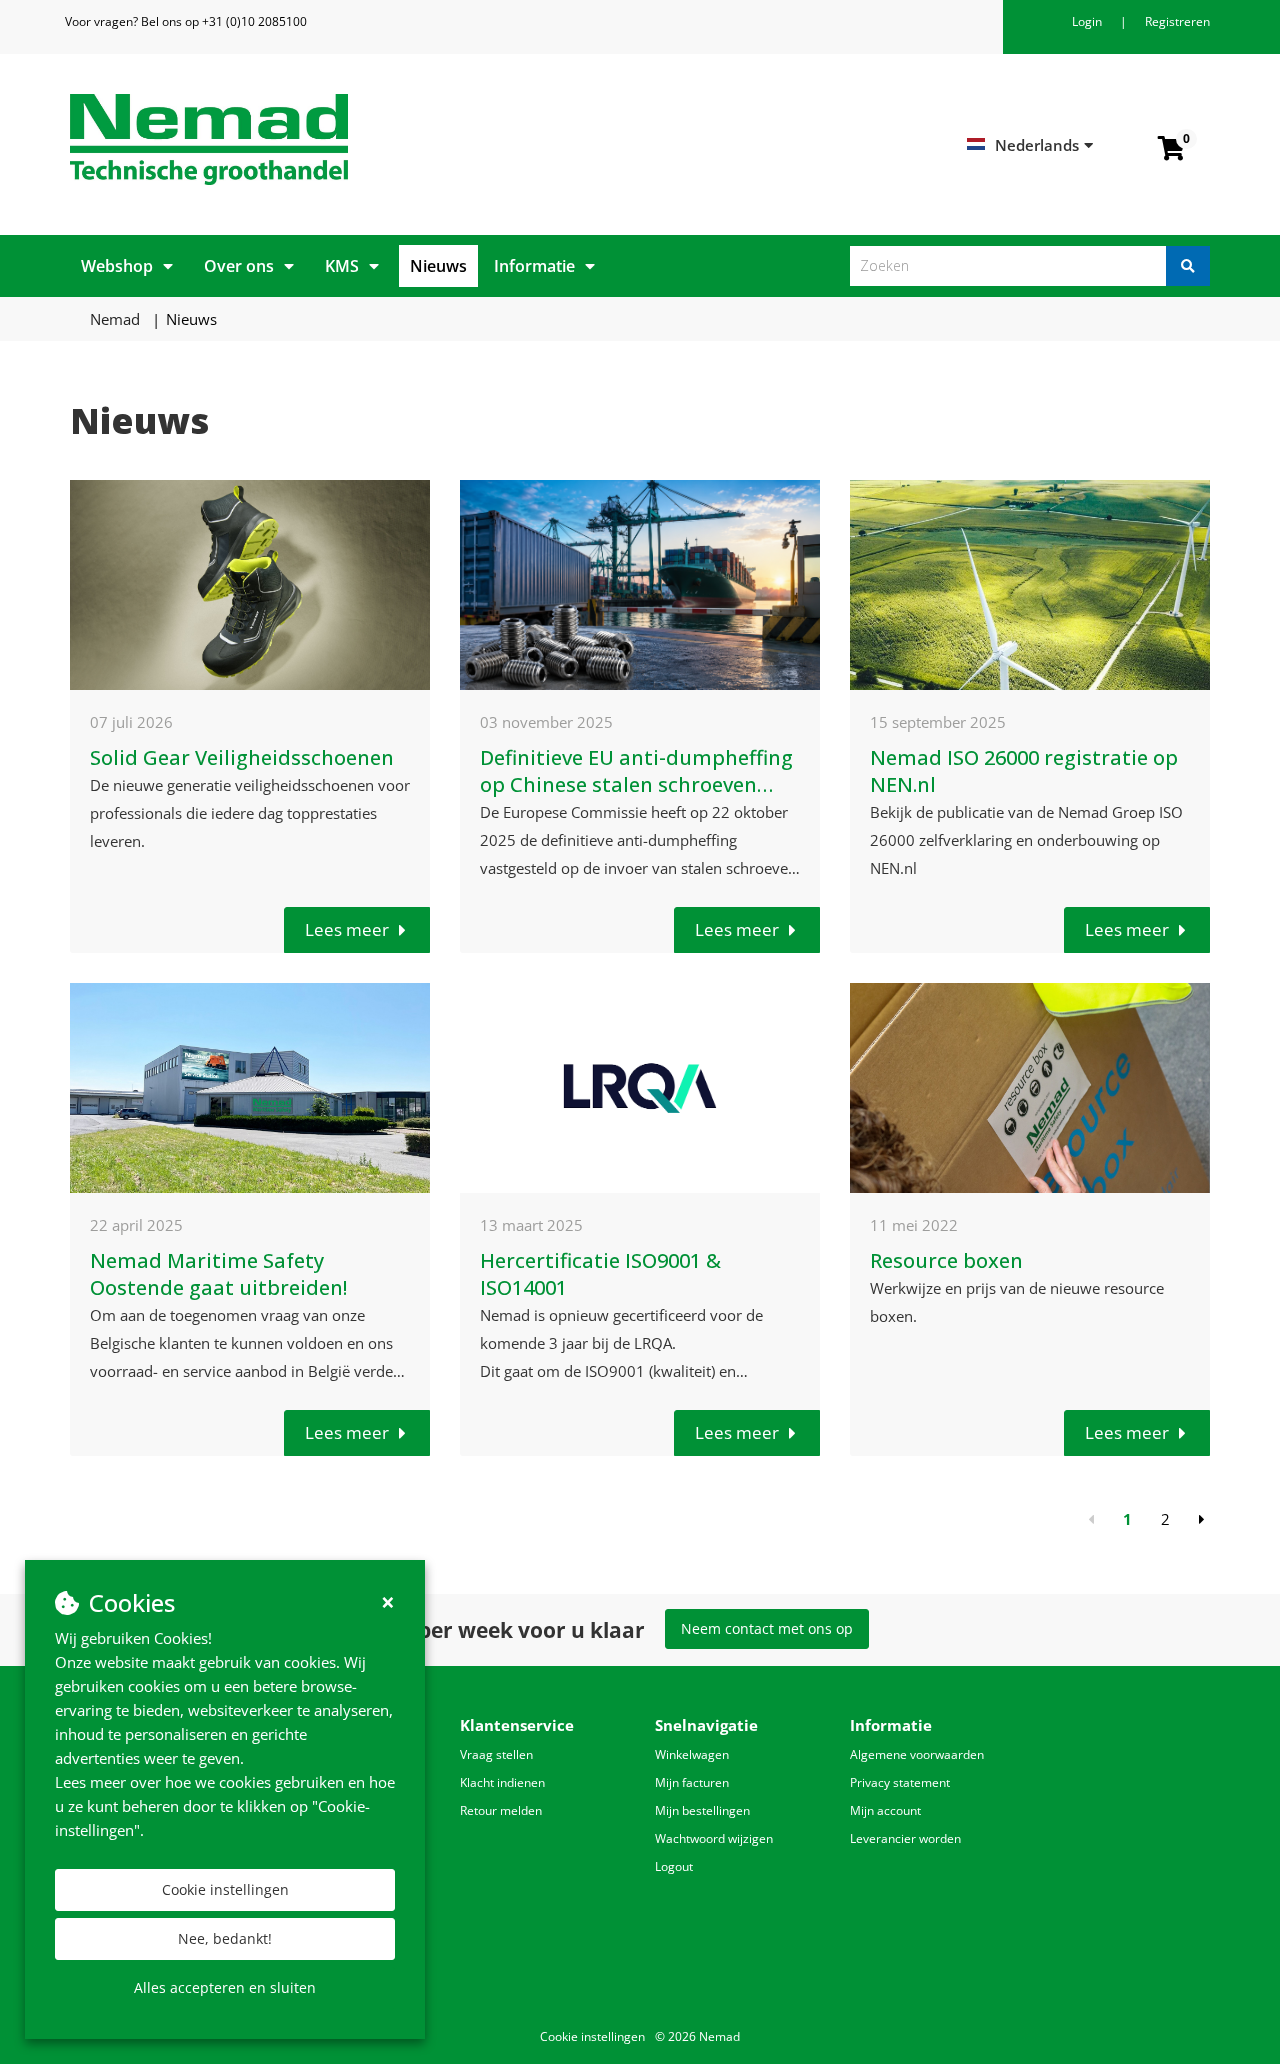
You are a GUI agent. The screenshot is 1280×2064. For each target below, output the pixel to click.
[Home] (347, 139)
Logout (674, 1866)
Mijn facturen (692, 1782)
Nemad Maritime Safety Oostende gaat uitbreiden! (218, 1274)
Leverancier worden (905, 1838)
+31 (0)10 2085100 (254, 21)
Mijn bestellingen (702, 1810)
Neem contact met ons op (767, 1628)
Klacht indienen (502, 1782)
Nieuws (438, 266)
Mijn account (885, 1810)
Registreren (1177, 21)
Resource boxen (946, 1260)
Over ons (239, 266)
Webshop (117, 266)
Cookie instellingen (225, 1889)
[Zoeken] (1188, 266)
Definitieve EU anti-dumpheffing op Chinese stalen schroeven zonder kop (636, 784)
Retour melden (501, 1810)
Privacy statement (900, 1782)
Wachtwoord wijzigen (714, 1838)
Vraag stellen (496, 1754)
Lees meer (347, 929)
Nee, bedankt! (225, 1938)
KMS (342, 266)
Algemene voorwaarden (917, 1754)
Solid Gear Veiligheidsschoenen (242, 757)
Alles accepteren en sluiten (225, 1987)
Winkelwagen (692, 1754)
